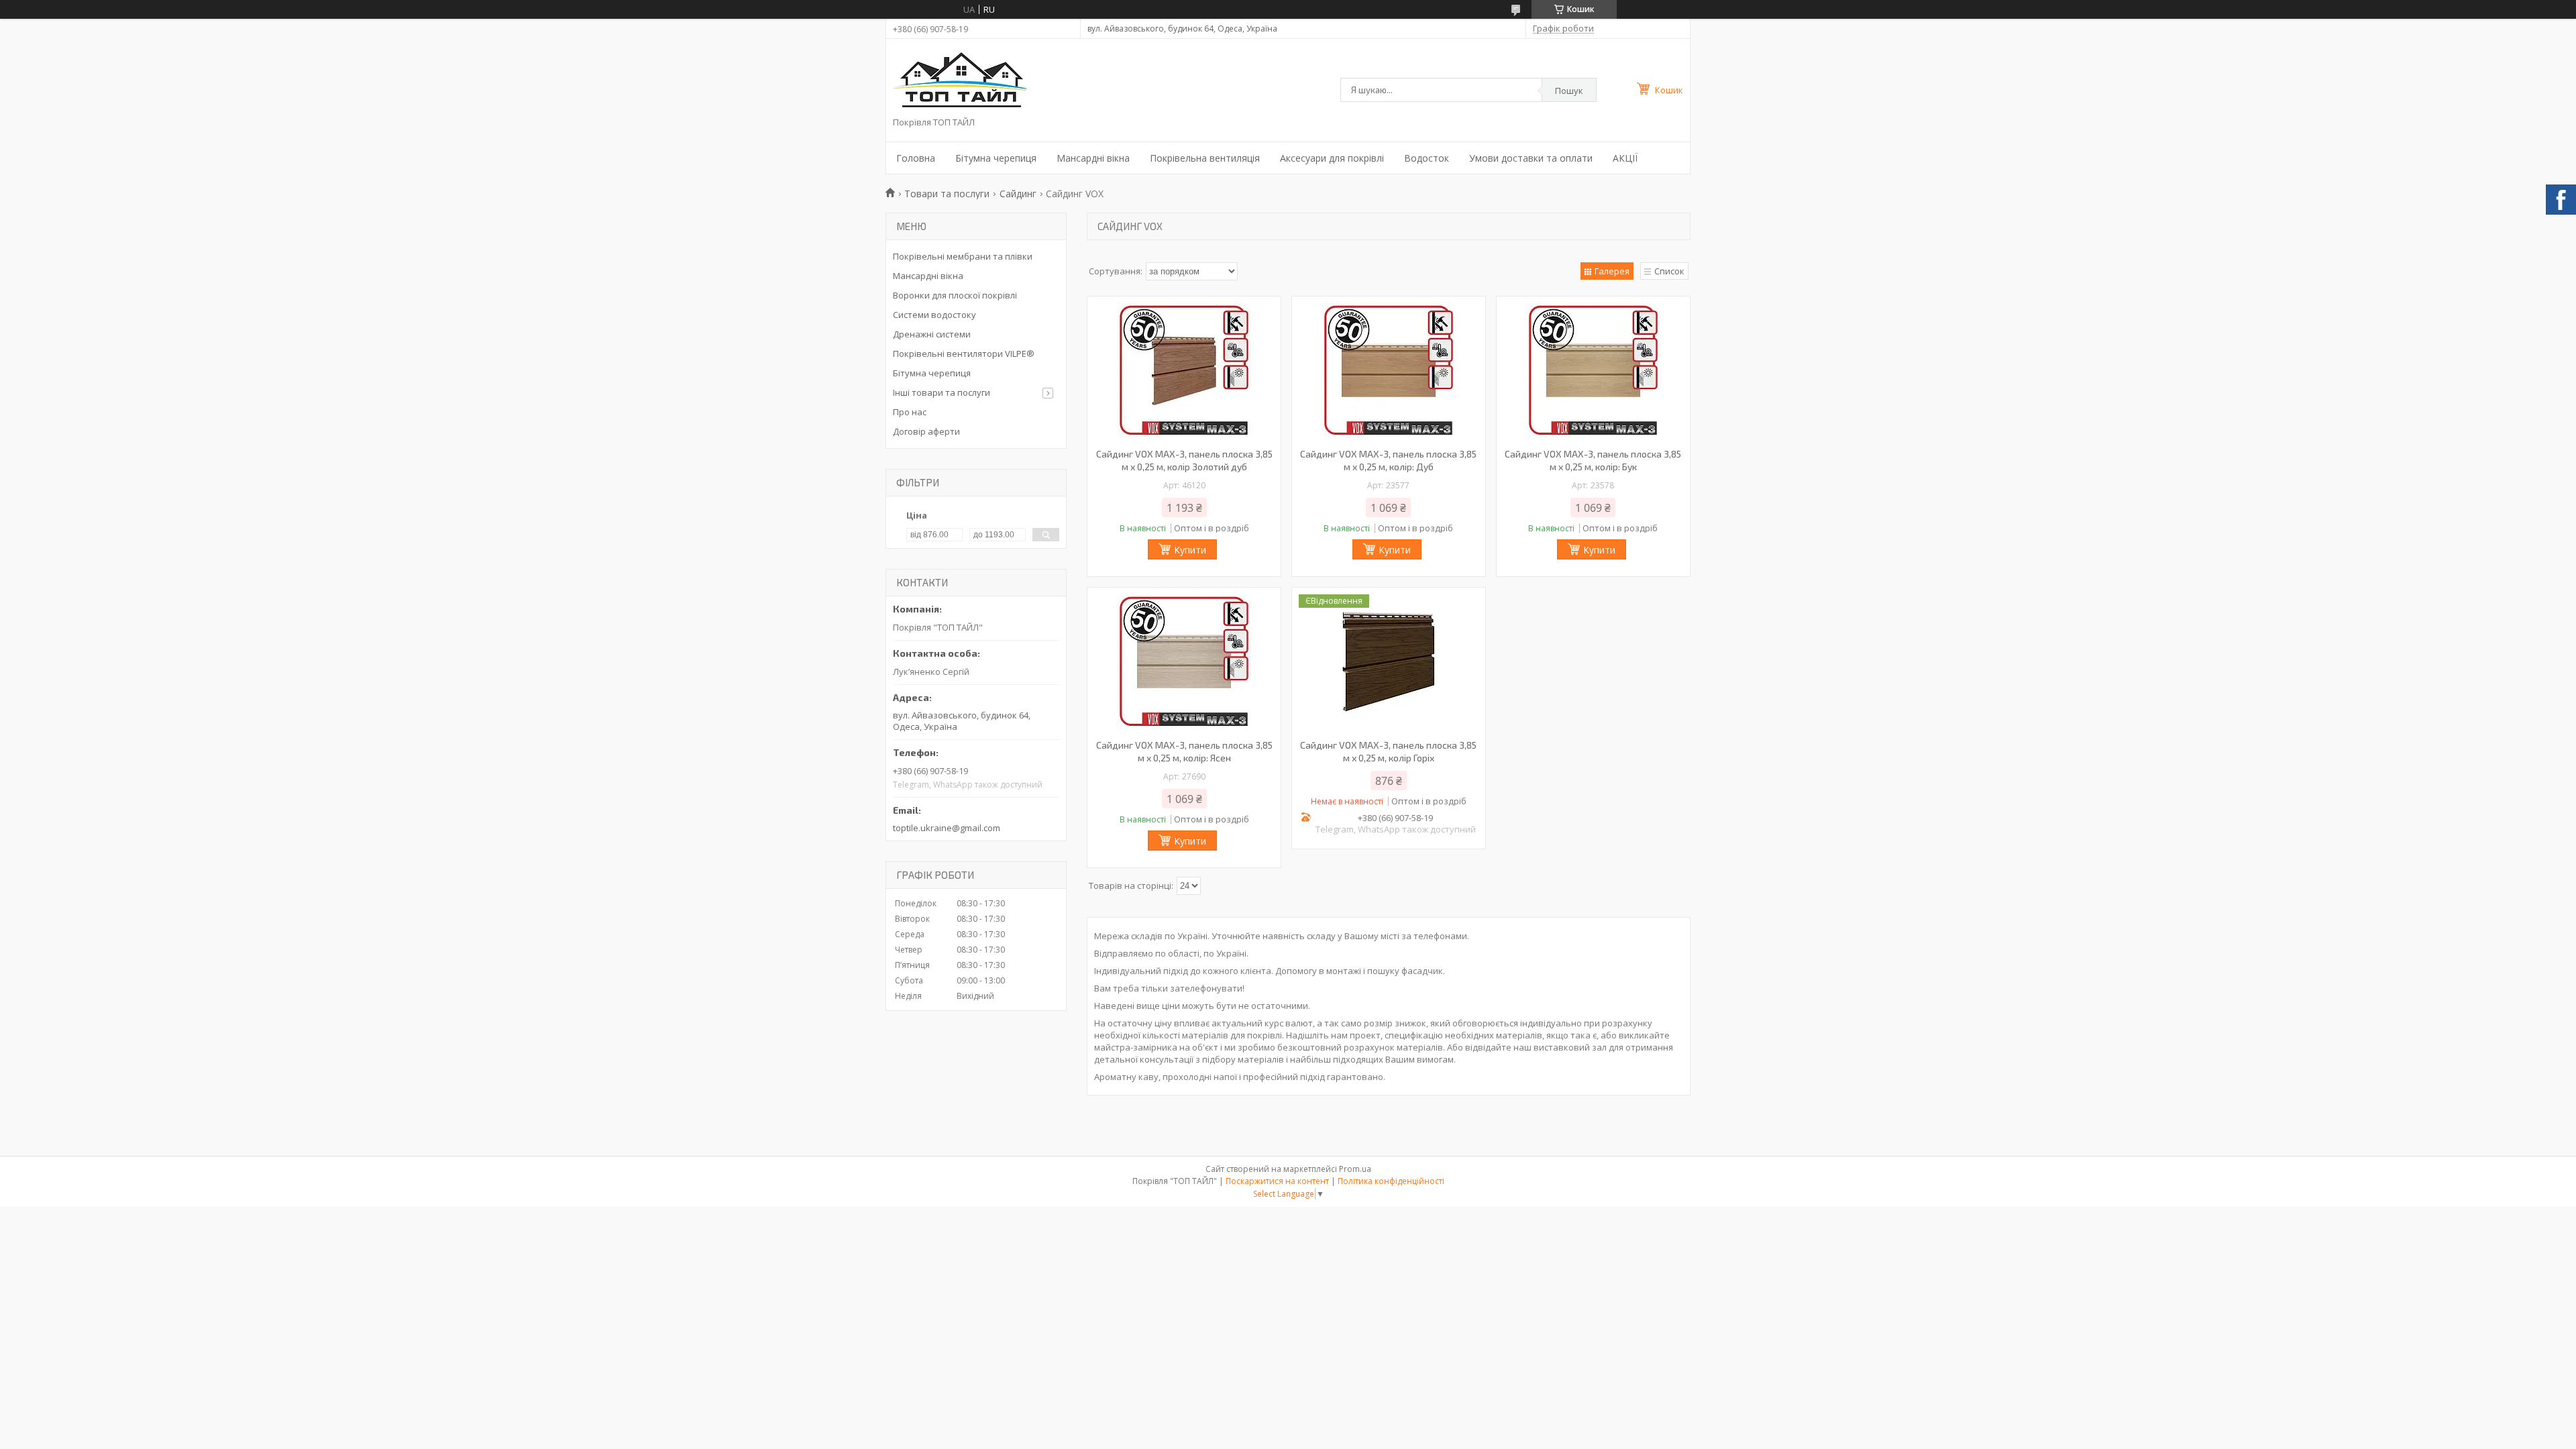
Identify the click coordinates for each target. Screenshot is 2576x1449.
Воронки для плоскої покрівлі (955, 295)
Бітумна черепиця (996, 158)
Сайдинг (1018, 194)
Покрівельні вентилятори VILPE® (964, 354)
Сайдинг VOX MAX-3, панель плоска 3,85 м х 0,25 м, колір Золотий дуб (1184, 460)
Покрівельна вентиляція (1205, 158)
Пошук (1569, 91)
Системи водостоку (934, 315)
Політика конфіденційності (1391, 1181)
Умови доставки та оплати (1531, 158)
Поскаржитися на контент (1277, 1181)
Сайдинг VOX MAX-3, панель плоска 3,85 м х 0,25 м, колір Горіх (1388, 751)
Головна (916, 158)
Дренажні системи (932, 334)
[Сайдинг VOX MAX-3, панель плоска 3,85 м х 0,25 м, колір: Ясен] (1184, 661)
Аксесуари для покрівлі (1332, 158)
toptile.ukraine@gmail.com (947, 828)
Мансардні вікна (1093, 158)
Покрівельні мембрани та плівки (963, 256)
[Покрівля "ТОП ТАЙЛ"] (960, 81)
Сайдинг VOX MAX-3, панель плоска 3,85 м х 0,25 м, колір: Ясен (1184, 751)
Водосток (1427, 158)
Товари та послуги (947, 194)
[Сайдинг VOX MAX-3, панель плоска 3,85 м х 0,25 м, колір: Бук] (1593, 370)
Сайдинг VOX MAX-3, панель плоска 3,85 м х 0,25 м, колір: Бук (1593, 460)
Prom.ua (1355, 1169)
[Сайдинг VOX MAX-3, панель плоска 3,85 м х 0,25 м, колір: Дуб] (1389, 370)
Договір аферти (926, 431)
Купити (1190, 550)
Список (1669, 271)
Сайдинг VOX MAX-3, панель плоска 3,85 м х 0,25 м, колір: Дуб (1388, 460)
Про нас (910, 412)
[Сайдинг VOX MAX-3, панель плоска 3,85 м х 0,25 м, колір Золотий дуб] (1184, 370)
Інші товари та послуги (942, 392)
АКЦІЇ (1625, 158)
